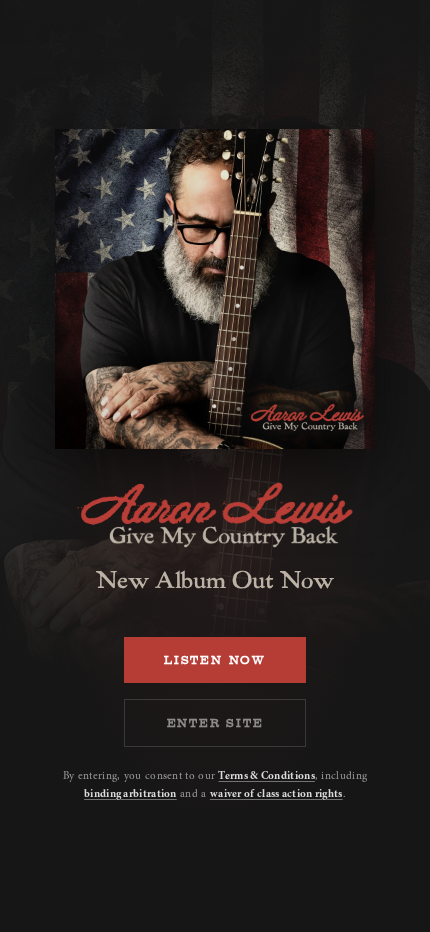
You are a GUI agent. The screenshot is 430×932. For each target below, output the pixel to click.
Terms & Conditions (266, 775)
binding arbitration (130, 793)
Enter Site (215, 723)
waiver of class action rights (276, 793)
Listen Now (215, 660)
